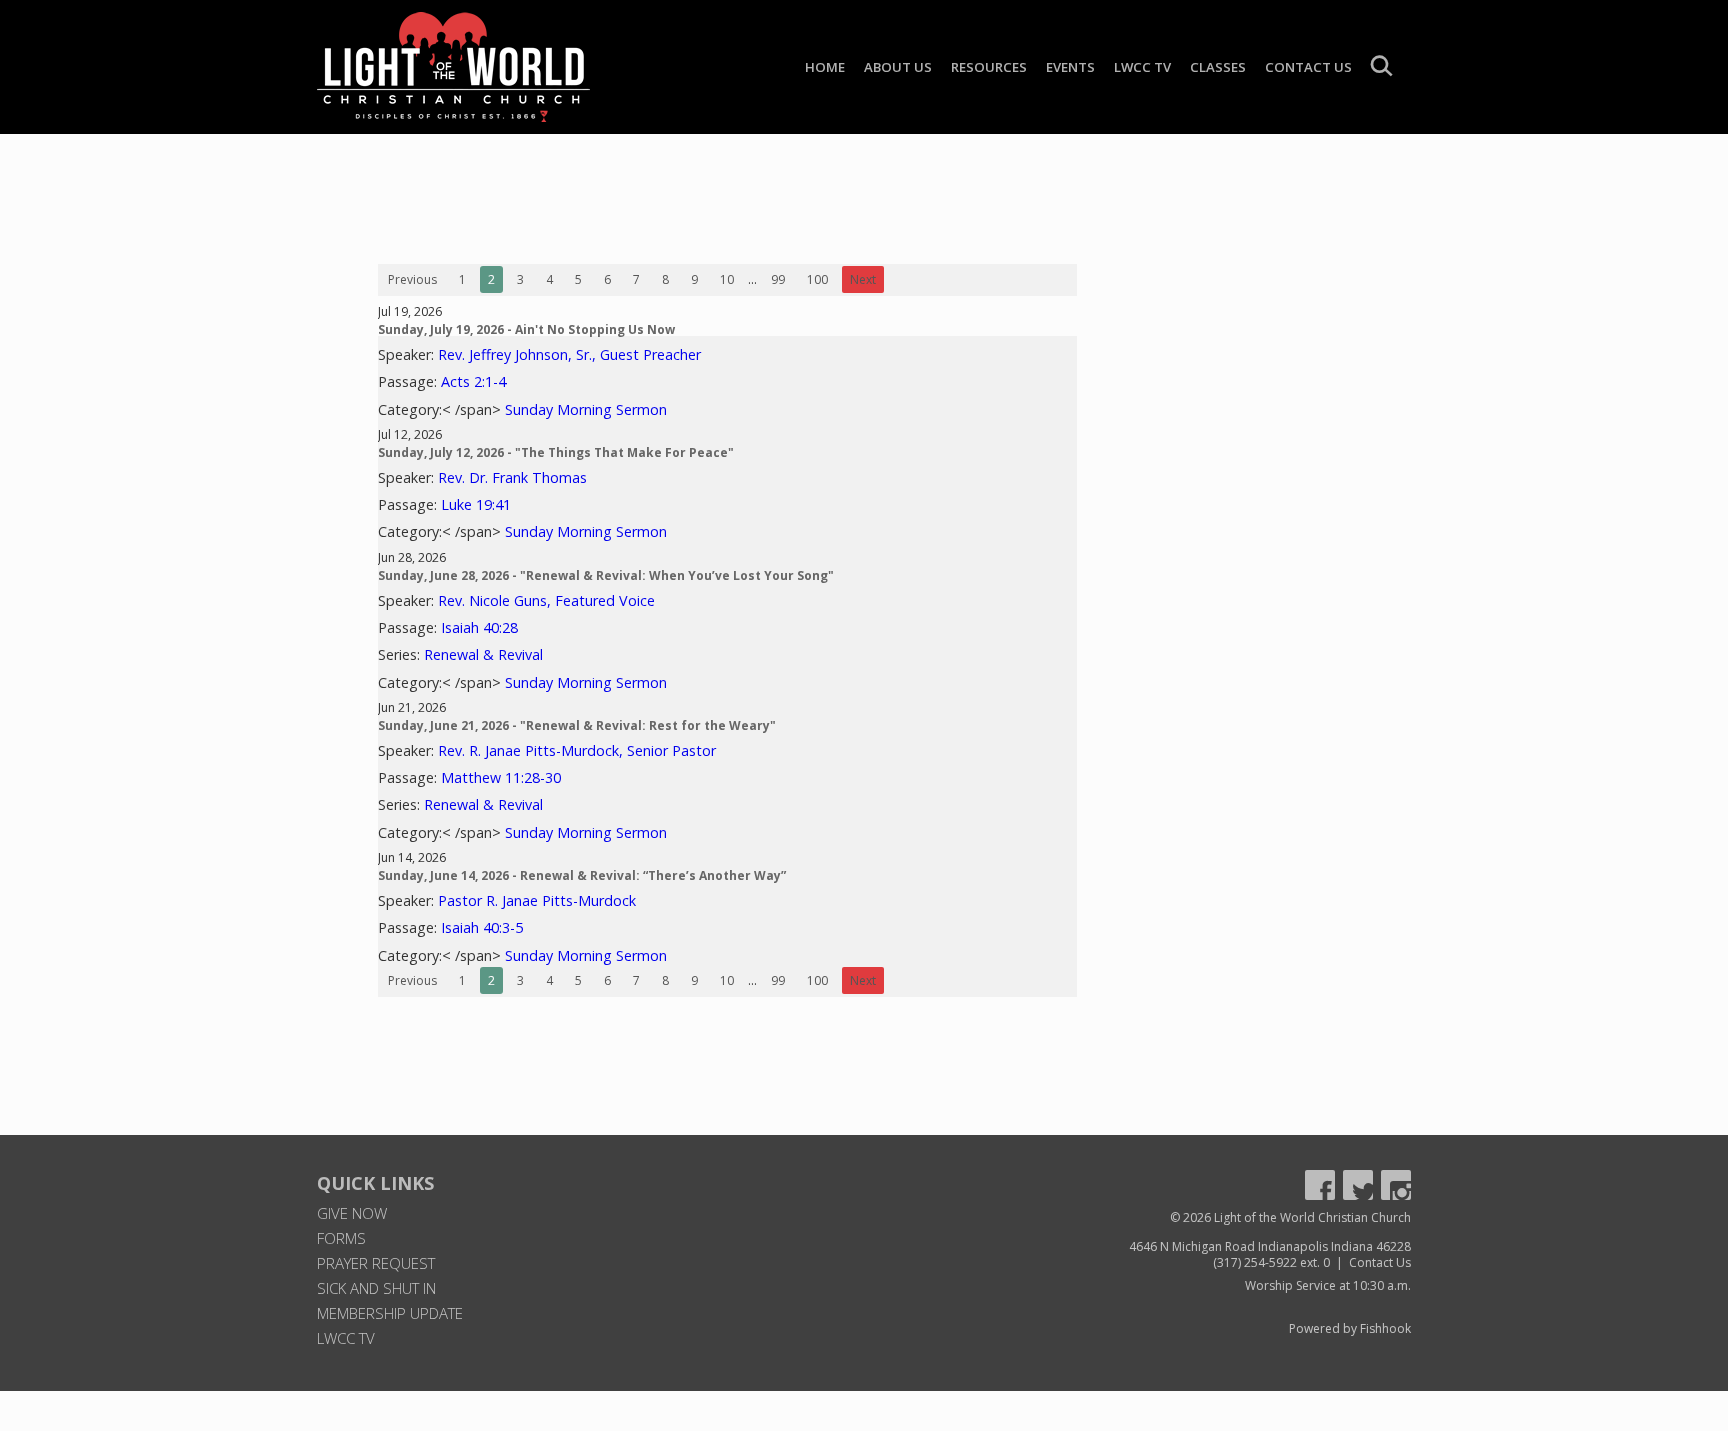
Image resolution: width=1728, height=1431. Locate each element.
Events (1070, 67)
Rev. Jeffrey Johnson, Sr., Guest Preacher (569, 354)
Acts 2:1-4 (473, 381)
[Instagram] (1396, 1185)
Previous (412, 279)
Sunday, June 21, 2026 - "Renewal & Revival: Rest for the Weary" (577, 725)
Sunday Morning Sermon (586, 409)
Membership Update (390, 1313)
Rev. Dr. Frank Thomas (512, 477)
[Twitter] (1358, 1185)
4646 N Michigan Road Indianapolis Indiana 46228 (1270, 1246)
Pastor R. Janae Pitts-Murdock (537, 900)
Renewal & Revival (483, 654)
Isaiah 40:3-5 (482, 927)
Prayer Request (376, 1263)
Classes (1218, 67)
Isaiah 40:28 (479, 627)
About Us (898, 67)
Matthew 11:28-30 (501, 777)
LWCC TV (1142, 67)
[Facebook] (1320, 1185)
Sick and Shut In (376, 1288)
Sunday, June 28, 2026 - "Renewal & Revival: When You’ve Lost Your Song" (606, 575)
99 (778, 279)
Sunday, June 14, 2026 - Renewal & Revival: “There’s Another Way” (582, 875)
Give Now (352, 1213)
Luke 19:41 (476, 504)
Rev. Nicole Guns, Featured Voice (546, 600)
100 (817, 279)
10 (727, 279)
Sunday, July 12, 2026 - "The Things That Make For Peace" (556, 452)
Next (863, 279)
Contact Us (1308, 67)
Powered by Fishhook (1350, 1328)
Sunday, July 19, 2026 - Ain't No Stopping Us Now (526, 329)
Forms (341, 1238)
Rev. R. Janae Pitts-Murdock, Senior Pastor (577, 750)
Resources (989, 67)
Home (825, 67)
